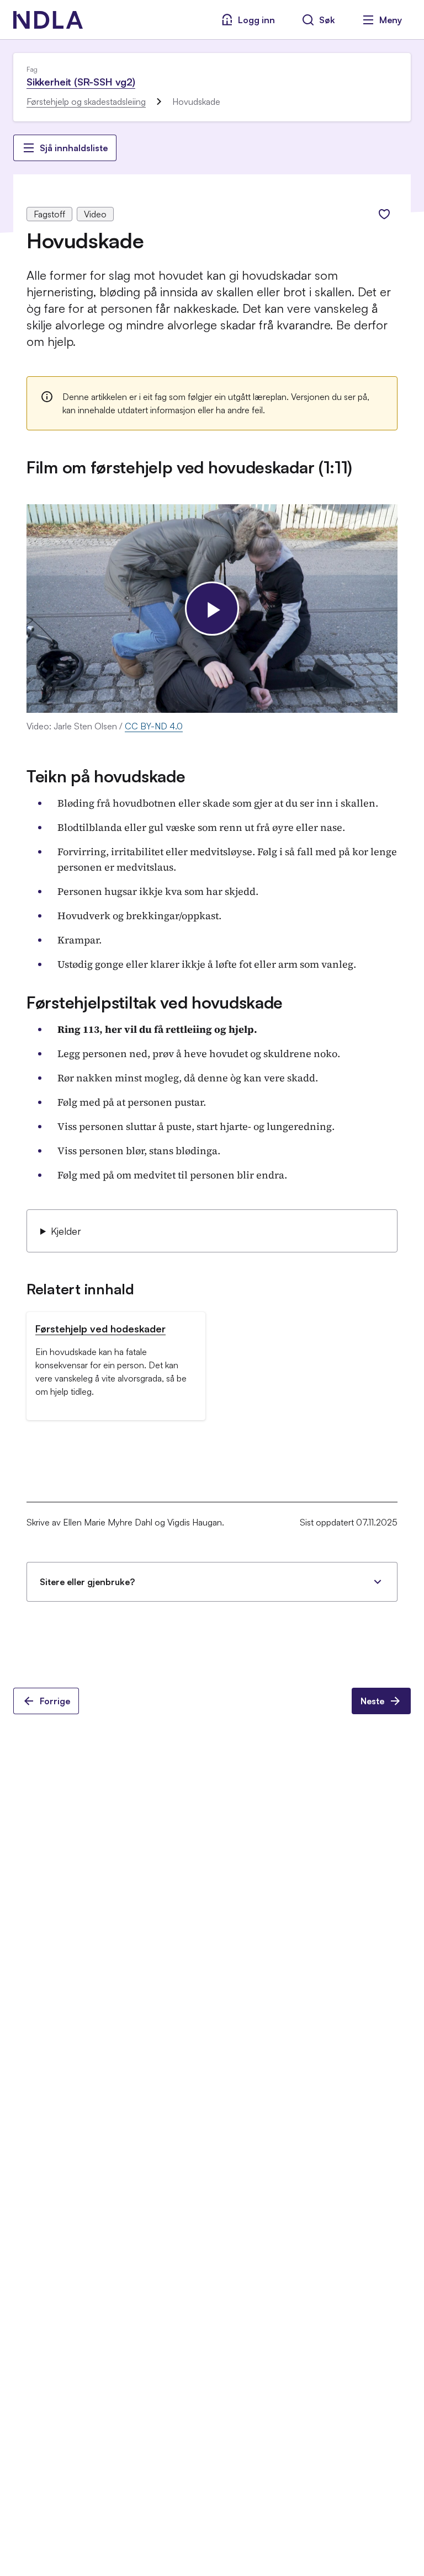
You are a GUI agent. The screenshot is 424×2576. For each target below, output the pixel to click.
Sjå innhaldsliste (74, 148)
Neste (372, 1701)
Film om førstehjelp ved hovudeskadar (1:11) (189, 467)
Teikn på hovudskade (106, 776)
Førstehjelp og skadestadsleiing (86, 102)
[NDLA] (48, 20)
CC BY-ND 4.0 (154, 726)
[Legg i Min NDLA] (384, 214)
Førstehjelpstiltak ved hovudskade (155, 1002)
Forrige (55, 1701)
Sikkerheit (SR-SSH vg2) (81, 82)
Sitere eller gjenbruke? (87, 1582)
